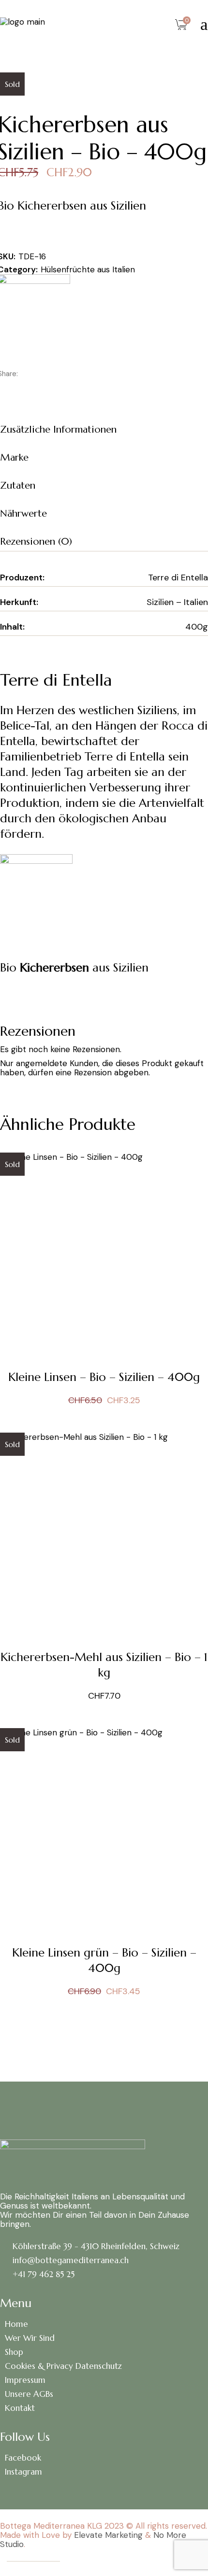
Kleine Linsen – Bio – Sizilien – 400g (104, 1377)
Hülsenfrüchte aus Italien (88, 269)
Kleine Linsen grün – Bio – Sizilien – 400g (104, 1960)
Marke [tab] (14, 457)
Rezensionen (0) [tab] (36, 542)
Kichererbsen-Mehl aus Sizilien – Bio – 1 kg (104, 1665)
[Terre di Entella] (36, 889)
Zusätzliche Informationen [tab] (58, 429)
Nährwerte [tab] (23, 514)
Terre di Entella (178, 577)
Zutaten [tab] (18, 486)
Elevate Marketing (108, 2535)
